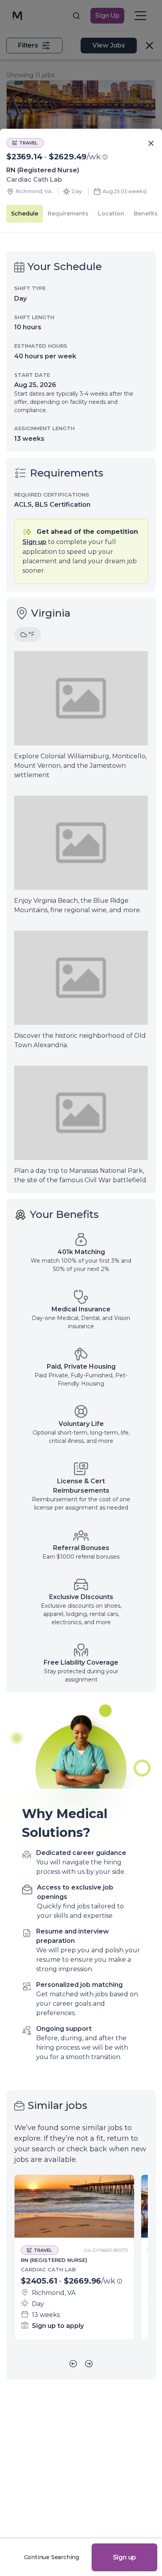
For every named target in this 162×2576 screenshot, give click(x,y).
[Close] (151, 144)
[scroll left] (73, 2364)
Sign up (125, 2557)
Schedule (25, 214)
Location (111, 214)
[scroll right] (89, 2364)
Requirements (68, 214)
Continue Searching (52, 2557)
